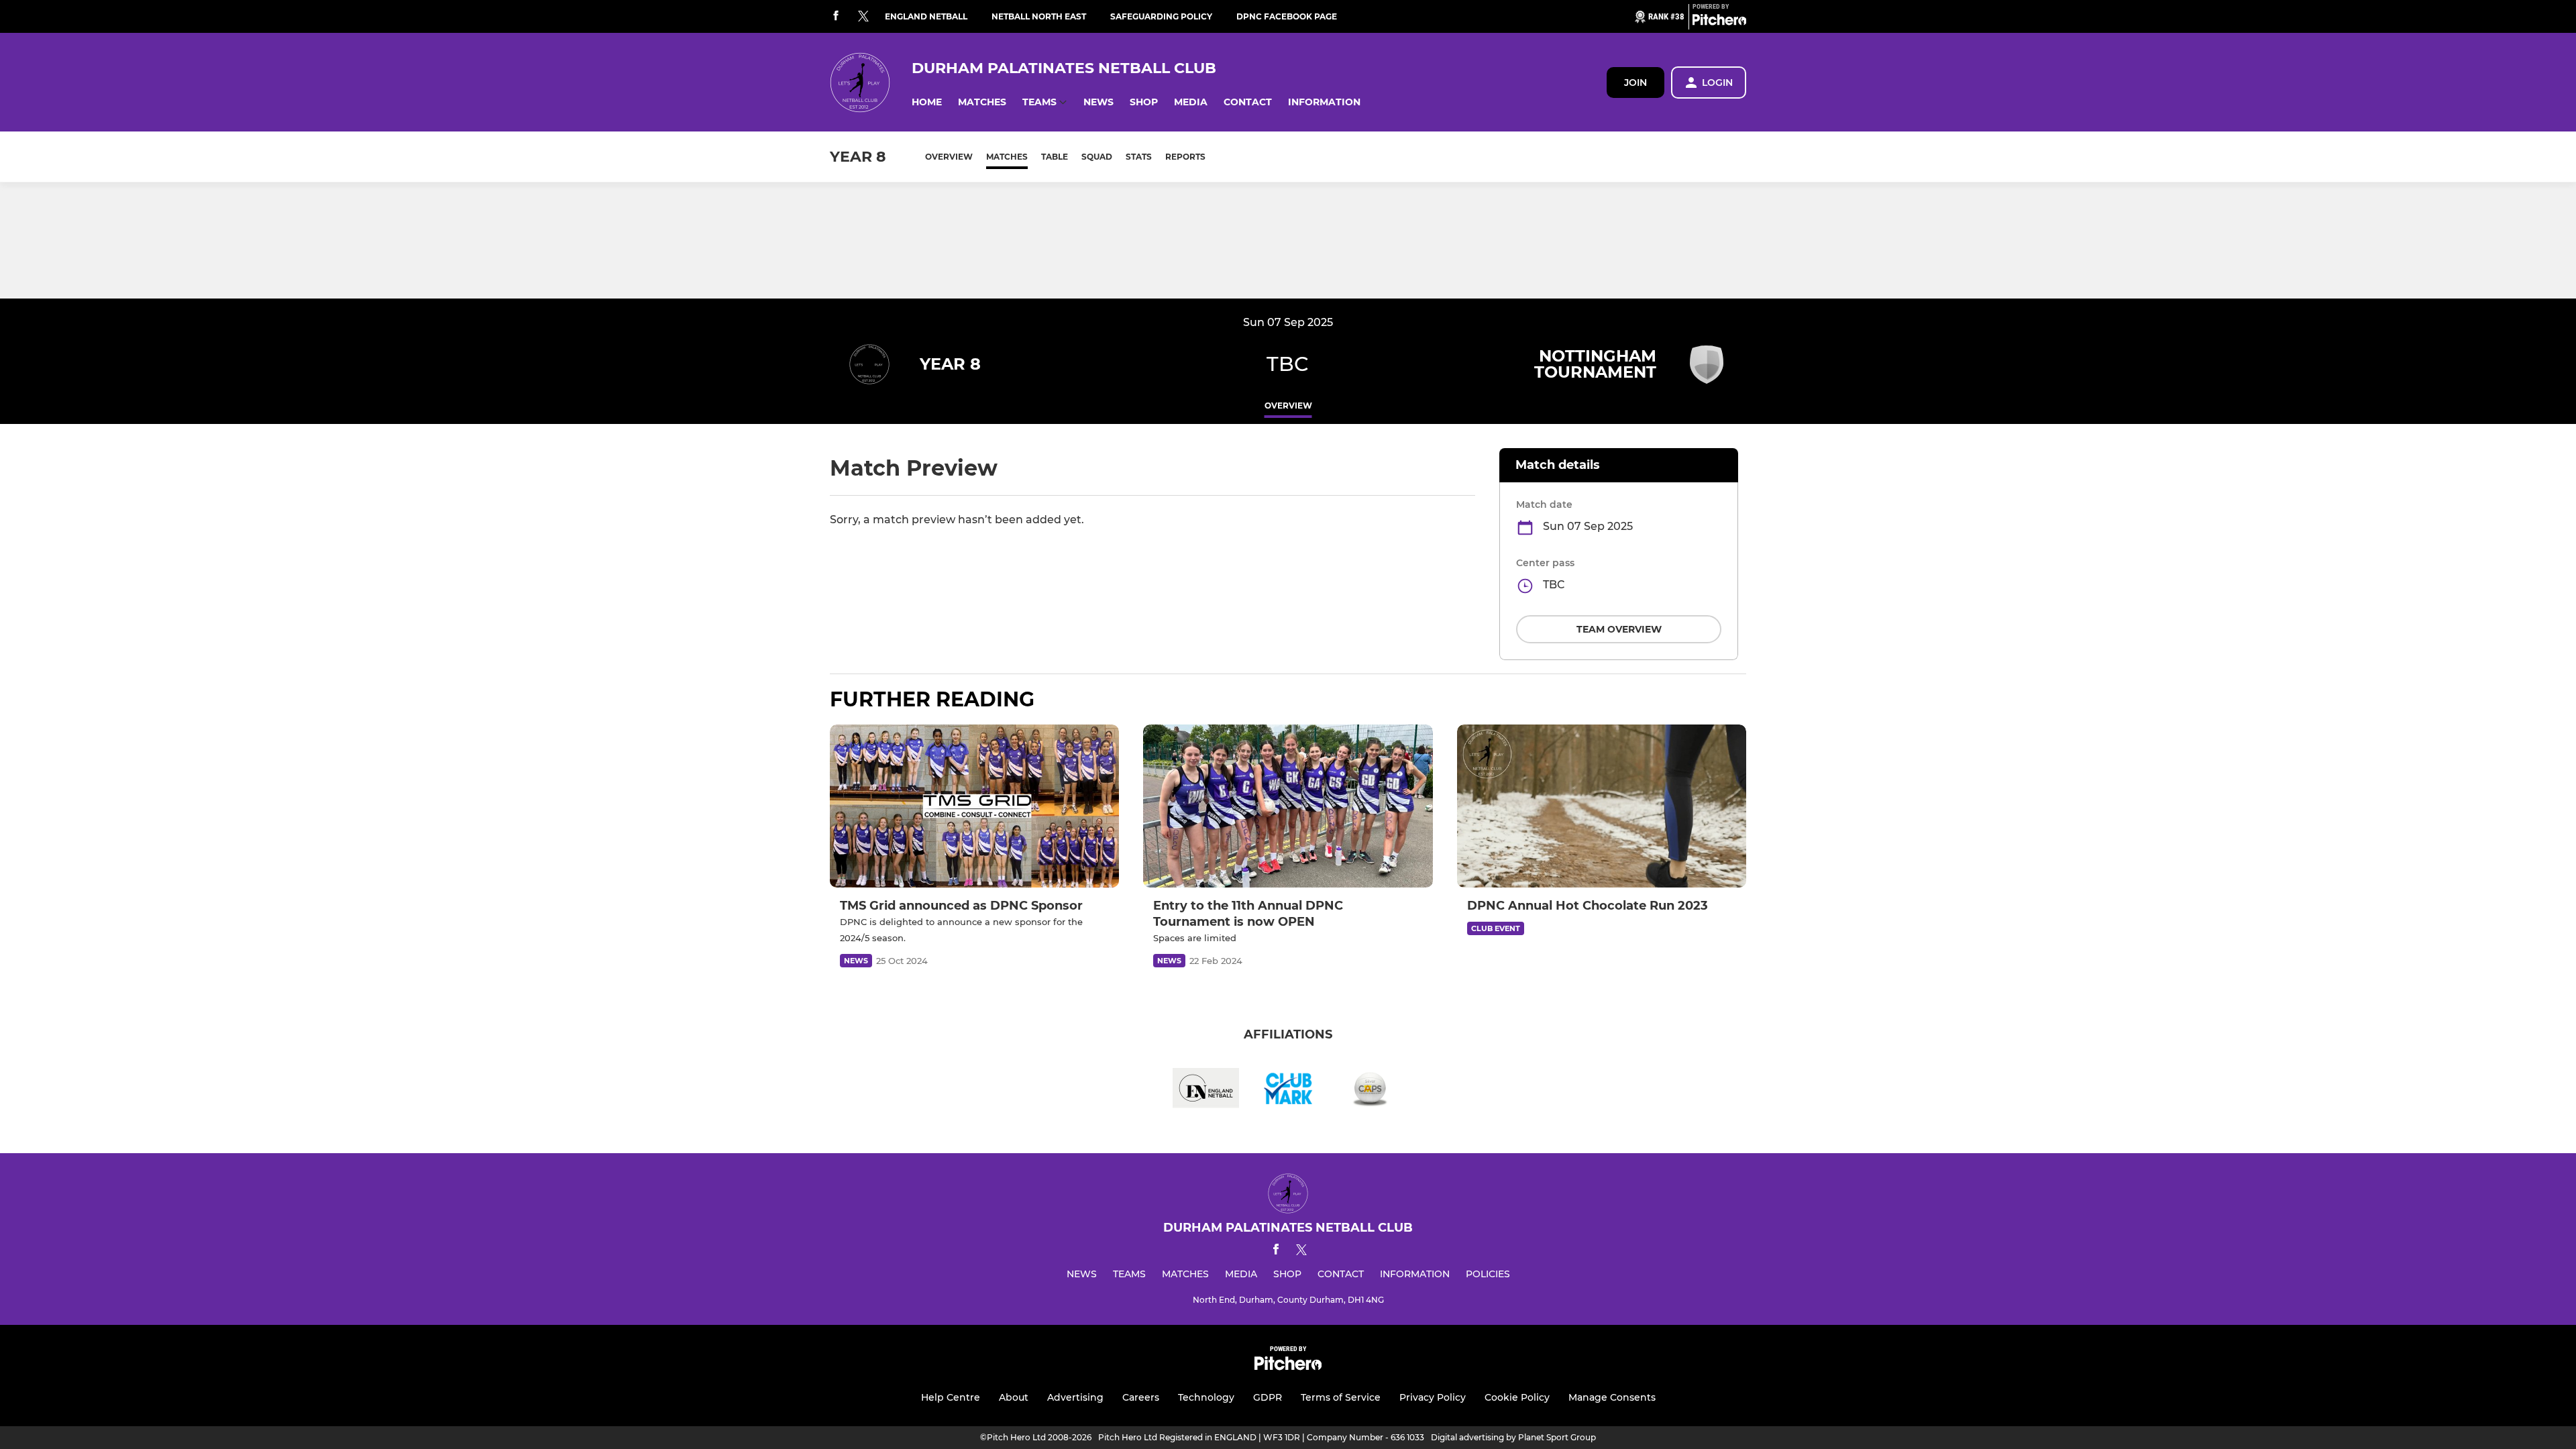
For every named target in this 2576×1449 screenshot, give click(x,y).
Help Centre (951, 1397)
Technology (1206, 1397)
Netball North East (1039, 16)
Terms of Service (1341, 1397)
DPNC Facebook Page (1287, 16)
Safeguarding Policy (1161, 16)
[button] (927, 102)
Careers (1141, 1397)
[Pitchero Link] (1719, 22)
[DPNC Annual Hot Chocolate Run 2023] (1602, 806)
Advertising (1075, 1397)
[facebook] (836, 16)
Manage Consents (1612, 1397)
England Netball (926, 16)
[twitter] (863, 17)
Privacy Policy (1433, 1397)
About (1014, 1397)
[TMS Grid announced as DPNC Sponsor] (974, 806)
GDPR (1268, 1397)
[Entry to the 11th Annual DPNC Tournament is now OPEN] (1288, 806)
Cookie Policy (1517, 1397)
